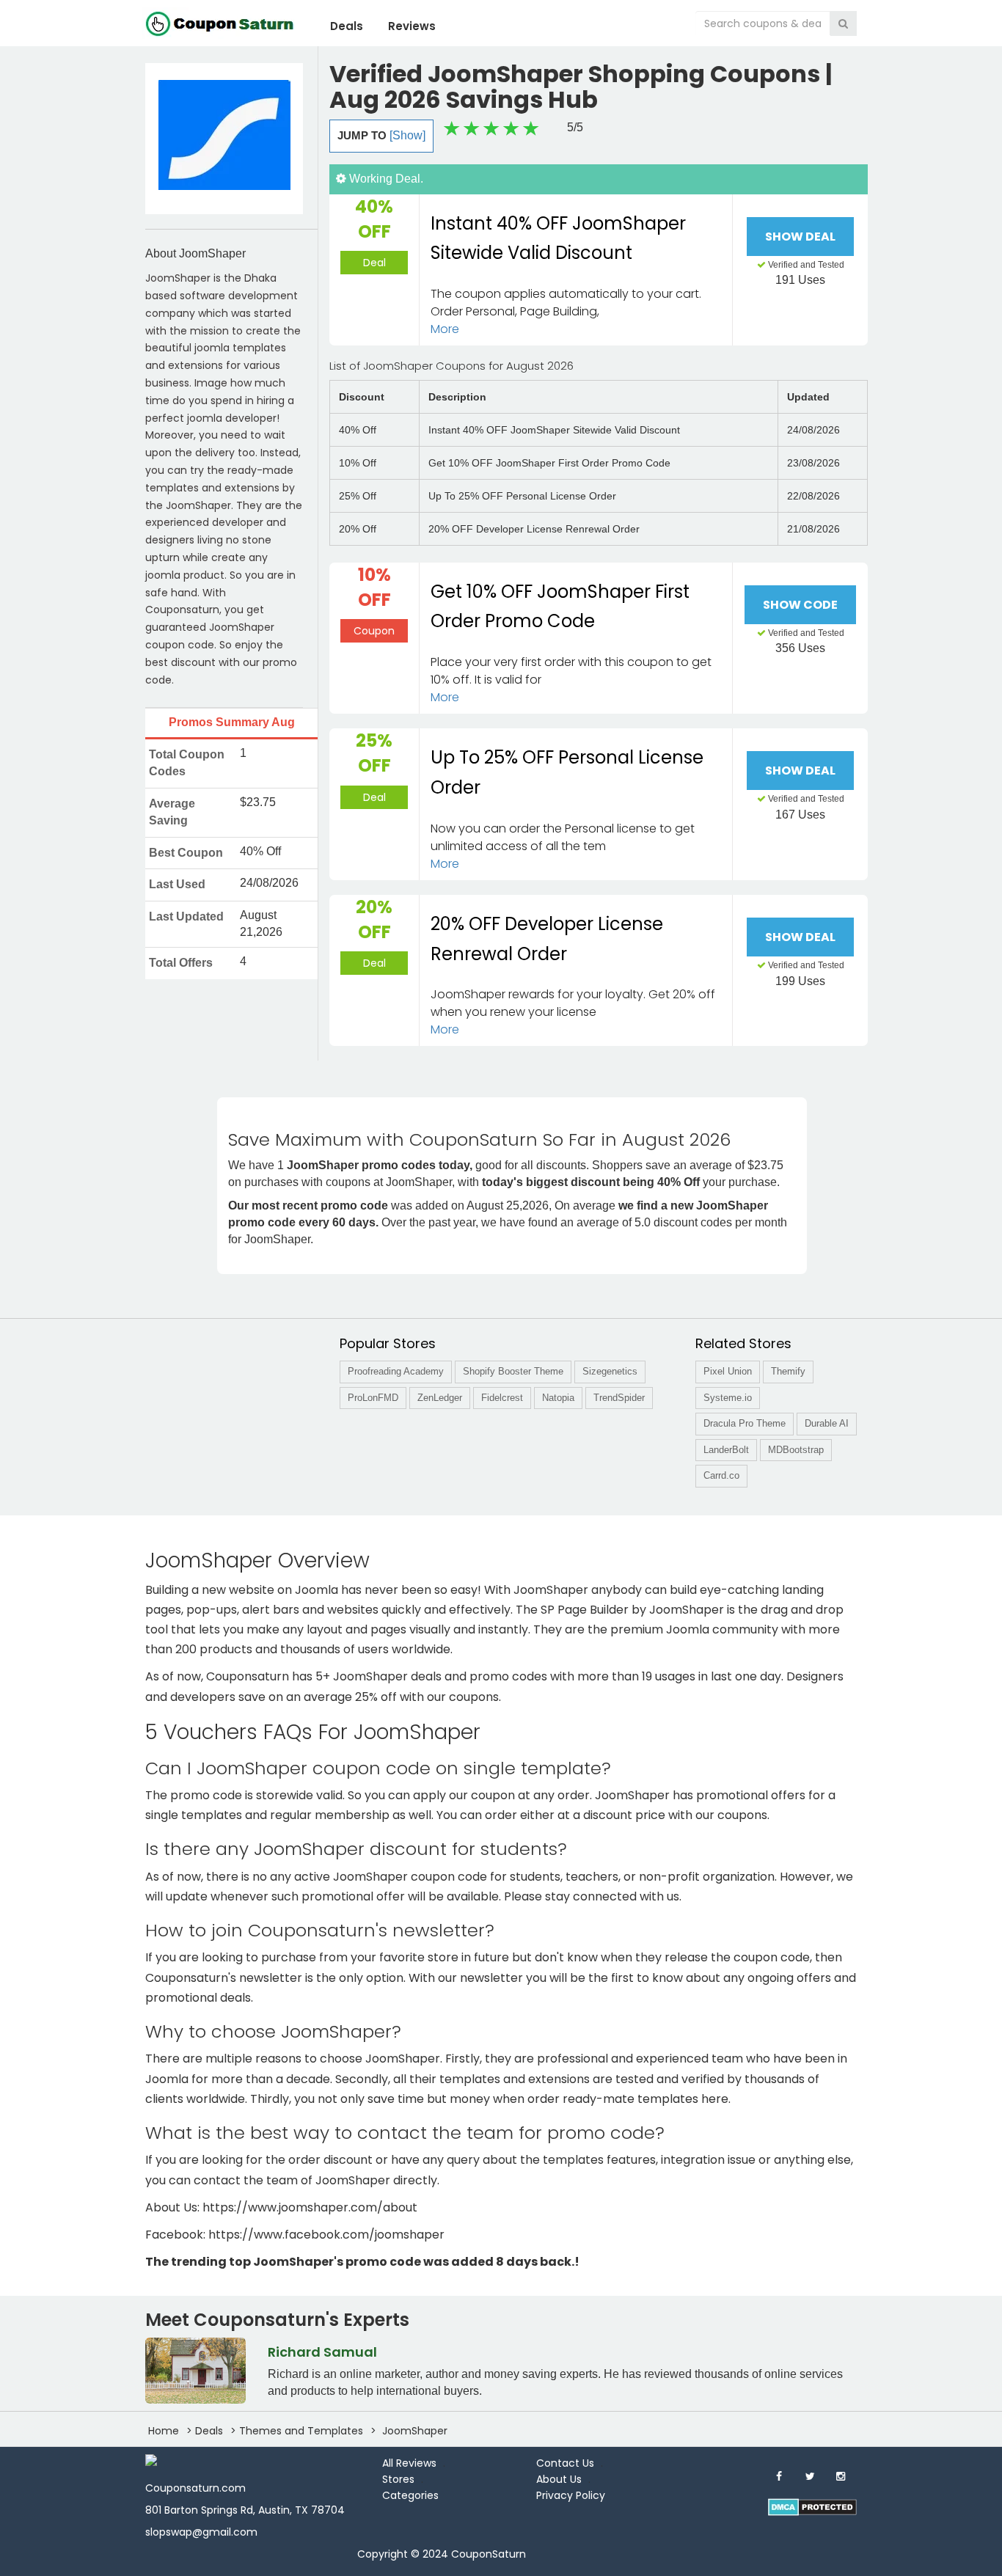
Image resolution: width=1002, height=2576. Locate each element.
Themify (788, 1371)
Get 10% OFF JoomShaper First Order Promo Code (560, 607)
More (445, 329)
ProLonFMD (373, 1398)
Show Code (800, 605)
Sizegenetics (610, 1371)
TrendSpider (619, 1398)
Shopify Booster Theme (513, 1371)
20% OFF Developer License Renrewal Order (547, 939)
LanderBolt (726, 1450)
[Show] (407, 135)
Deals (347, 26)
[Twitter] (810, 2476)
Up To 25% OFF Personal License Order (567, 772)
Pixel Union (728, 1371)
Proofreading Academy (396, 1371)
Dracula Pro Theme (745, 1423)
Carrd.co (721, 1475)
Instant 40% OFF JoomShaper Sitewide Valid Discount (558, 238)
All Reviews (409, 2463)
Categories (410, 2495)
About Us (559, 2479)
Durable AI (827, 1423)
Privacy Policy (571, 2495)
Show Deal (800, 237)
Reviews (412, 26)
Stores (398, 2479)
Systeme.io (728, 1398)
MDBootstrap (796, 1450)
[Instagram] (841, 2476)
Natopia (558, 1398)
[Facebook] (779, 2476)
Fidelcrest (502, 1398)
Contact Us (565, 2463)
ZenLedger (440, 1398)
